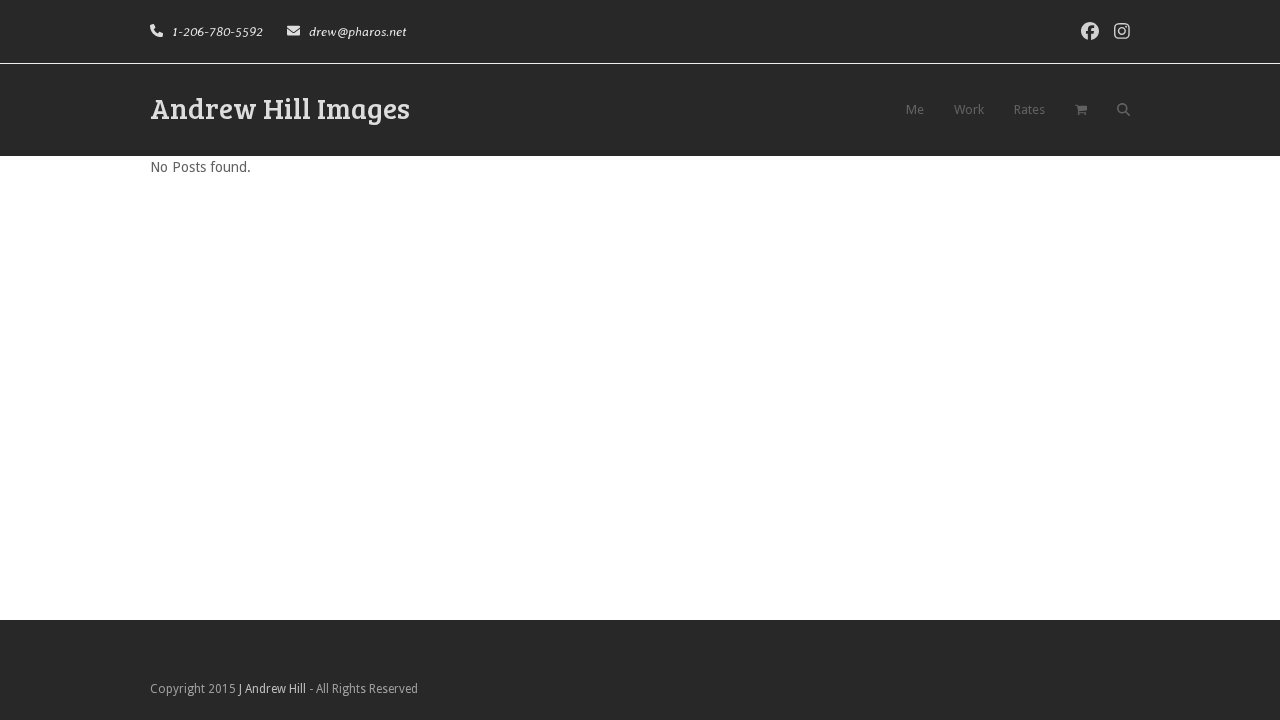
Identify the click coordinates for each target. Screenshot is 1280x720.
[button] (1081, 110)
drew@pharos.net (356, 31)
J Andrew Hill (272, 689)
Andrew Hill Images (280, 107)
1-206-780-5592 (215, 31)
